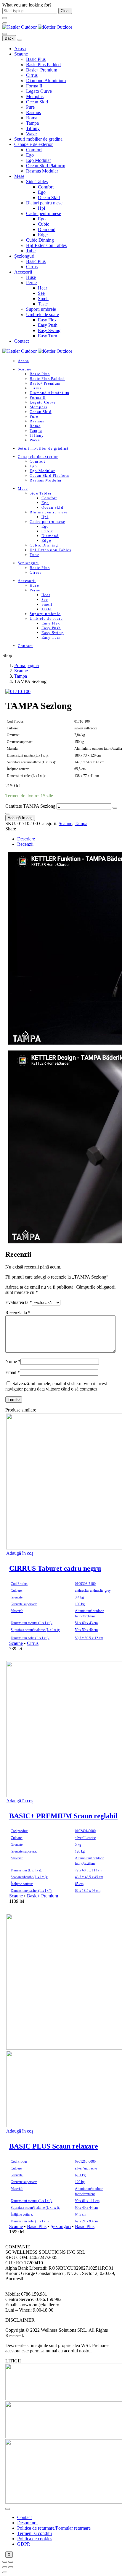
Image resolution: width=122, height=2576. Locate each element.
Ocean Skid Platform (46, 166)
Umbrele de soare (42, 314)
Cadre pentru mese (44, 213)
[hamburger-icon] (8, 2509)
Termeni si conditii (34, 2533)
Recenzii (25, 844)
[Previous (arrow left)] (5, 2567)
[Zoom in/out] (11, 2562)
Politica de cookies (35, 2539)
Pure (30, 107)
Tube (31, 251)
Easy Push (48, 325)
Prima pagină (27, 665)
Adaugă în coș (20, 818)
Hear (42, 288)
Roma (32, 118)
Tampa (32, 123)
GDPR (24, 2544)
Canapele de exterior (33, 144)
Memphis (35, 96)
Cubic (44, 224)
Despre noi (27, 2523)
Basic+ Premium (42, 70)
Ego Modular (38, 160)
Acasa (20, 49)
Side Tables (37, 182)
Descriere (26, 839)
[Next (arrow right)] (11, 2567)
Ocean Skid (37, 102)
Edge (43, 235)
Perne (31, 283)
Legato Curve (39, 91)
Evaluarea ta (19, 1302)
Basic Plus (36, 59)
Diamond (47, 229)
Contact (21, 341)
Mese (19, 176)
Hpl (41, 208)
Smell (43, 299)
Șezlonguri (24, 256)
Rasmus (33, 112)
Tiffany (33, 128)
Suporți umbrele (41, 309)
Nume (13, 1361)
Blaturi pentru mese (44, 203)
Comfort (34, 150)
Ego (30, 155)
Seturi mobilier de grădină (38, 139)
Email (13, 1372)
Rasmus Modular (42, 171)
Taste (43, 304)
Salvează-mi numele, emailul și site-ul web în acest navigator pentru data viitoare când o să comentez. (56, 1386)
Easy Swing (49, 330)
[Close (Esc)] (5, 2562)
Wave (31, 134)
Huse (31, 277)
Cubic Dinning (40, 240)
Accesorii (23, 272)
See (41, 293)
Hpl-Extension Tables (46, 245)
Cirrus (32, 75)
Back (9, 38)
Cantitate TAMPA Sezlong (30, 806)
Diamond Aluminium (46, 80)
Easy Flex (47, 320)
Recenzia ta (18, 1313)
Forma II (34, 86)
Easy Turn (48, 336)
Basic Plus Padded (43, 65)
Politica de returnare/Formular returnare (54, 2528)
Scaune (21, 54)
